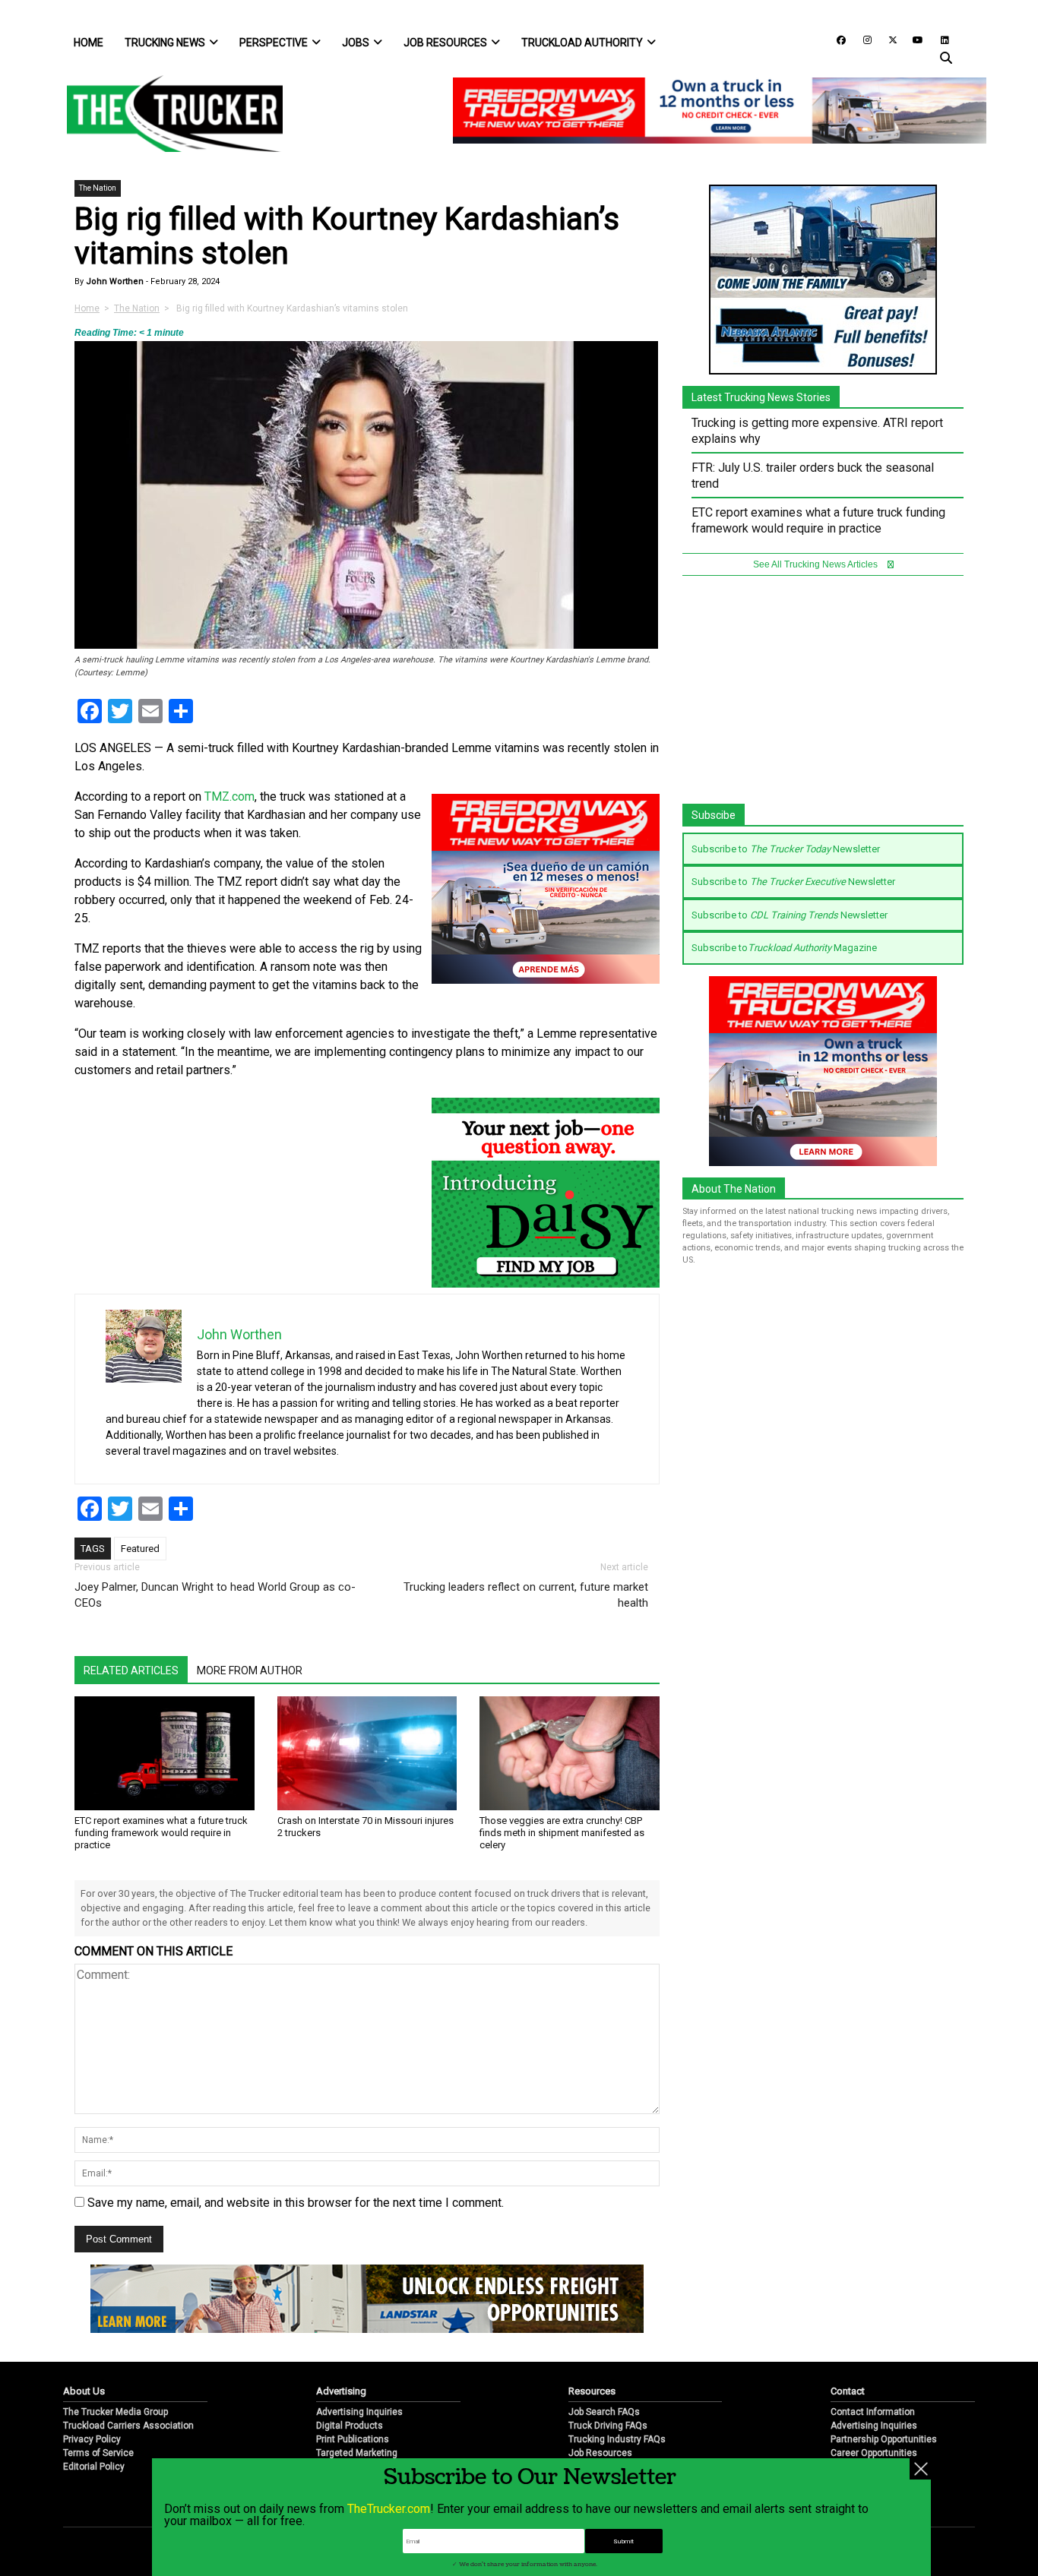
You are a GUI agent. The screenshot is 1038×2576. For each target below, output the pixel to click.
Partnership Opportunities (884, 2439)
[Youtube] (913, 39)
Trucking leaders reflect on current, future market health (526, 1595)
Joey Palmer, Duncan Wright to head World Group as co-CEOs (215, 1595)
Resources (592, 2391)
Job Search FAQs (604, 2412)
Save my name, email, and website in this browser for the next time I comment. (296, 2203)
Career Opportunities (874, 2453)
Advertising (341, 2391)
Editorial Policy (94, 2467)
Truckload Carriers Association (128, 2426)
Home (89, 43)
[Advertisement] (823, 697)
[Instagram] (862, 39)
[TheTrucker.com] (167, 114)
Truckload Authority (582, 43)
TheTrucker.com (389, 2509)
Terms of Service (98, 2453)
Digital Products (350, 2426)
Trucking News (165, 43)
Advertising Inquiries (359, 2412)
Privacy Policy (92, 2439)
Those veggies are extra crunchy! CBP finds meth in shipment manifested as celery (562, 1833)
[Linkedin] (938, 39)
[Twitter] (888, 39)
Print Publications (353, 2439)
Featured (140, 1549)
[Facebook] (836, 39)
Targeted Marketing (357, 2453)
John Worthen (114, 281)
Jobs (356, 43)
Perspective (274, 43)
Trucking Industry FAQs (617, 2439)
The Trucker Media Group (116, 2412)
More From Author (250, 1670)
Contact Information (873, 2412)
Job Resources (445, 43)
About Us (84, 2391)
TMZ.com (229, 797)
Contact (848, 2391)
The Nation (98, 188)
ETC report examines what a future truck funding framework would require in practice (161, 1833)
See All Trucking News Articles (816, 564)
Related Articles (131, 1670)
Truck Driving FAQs (608, 2426)
